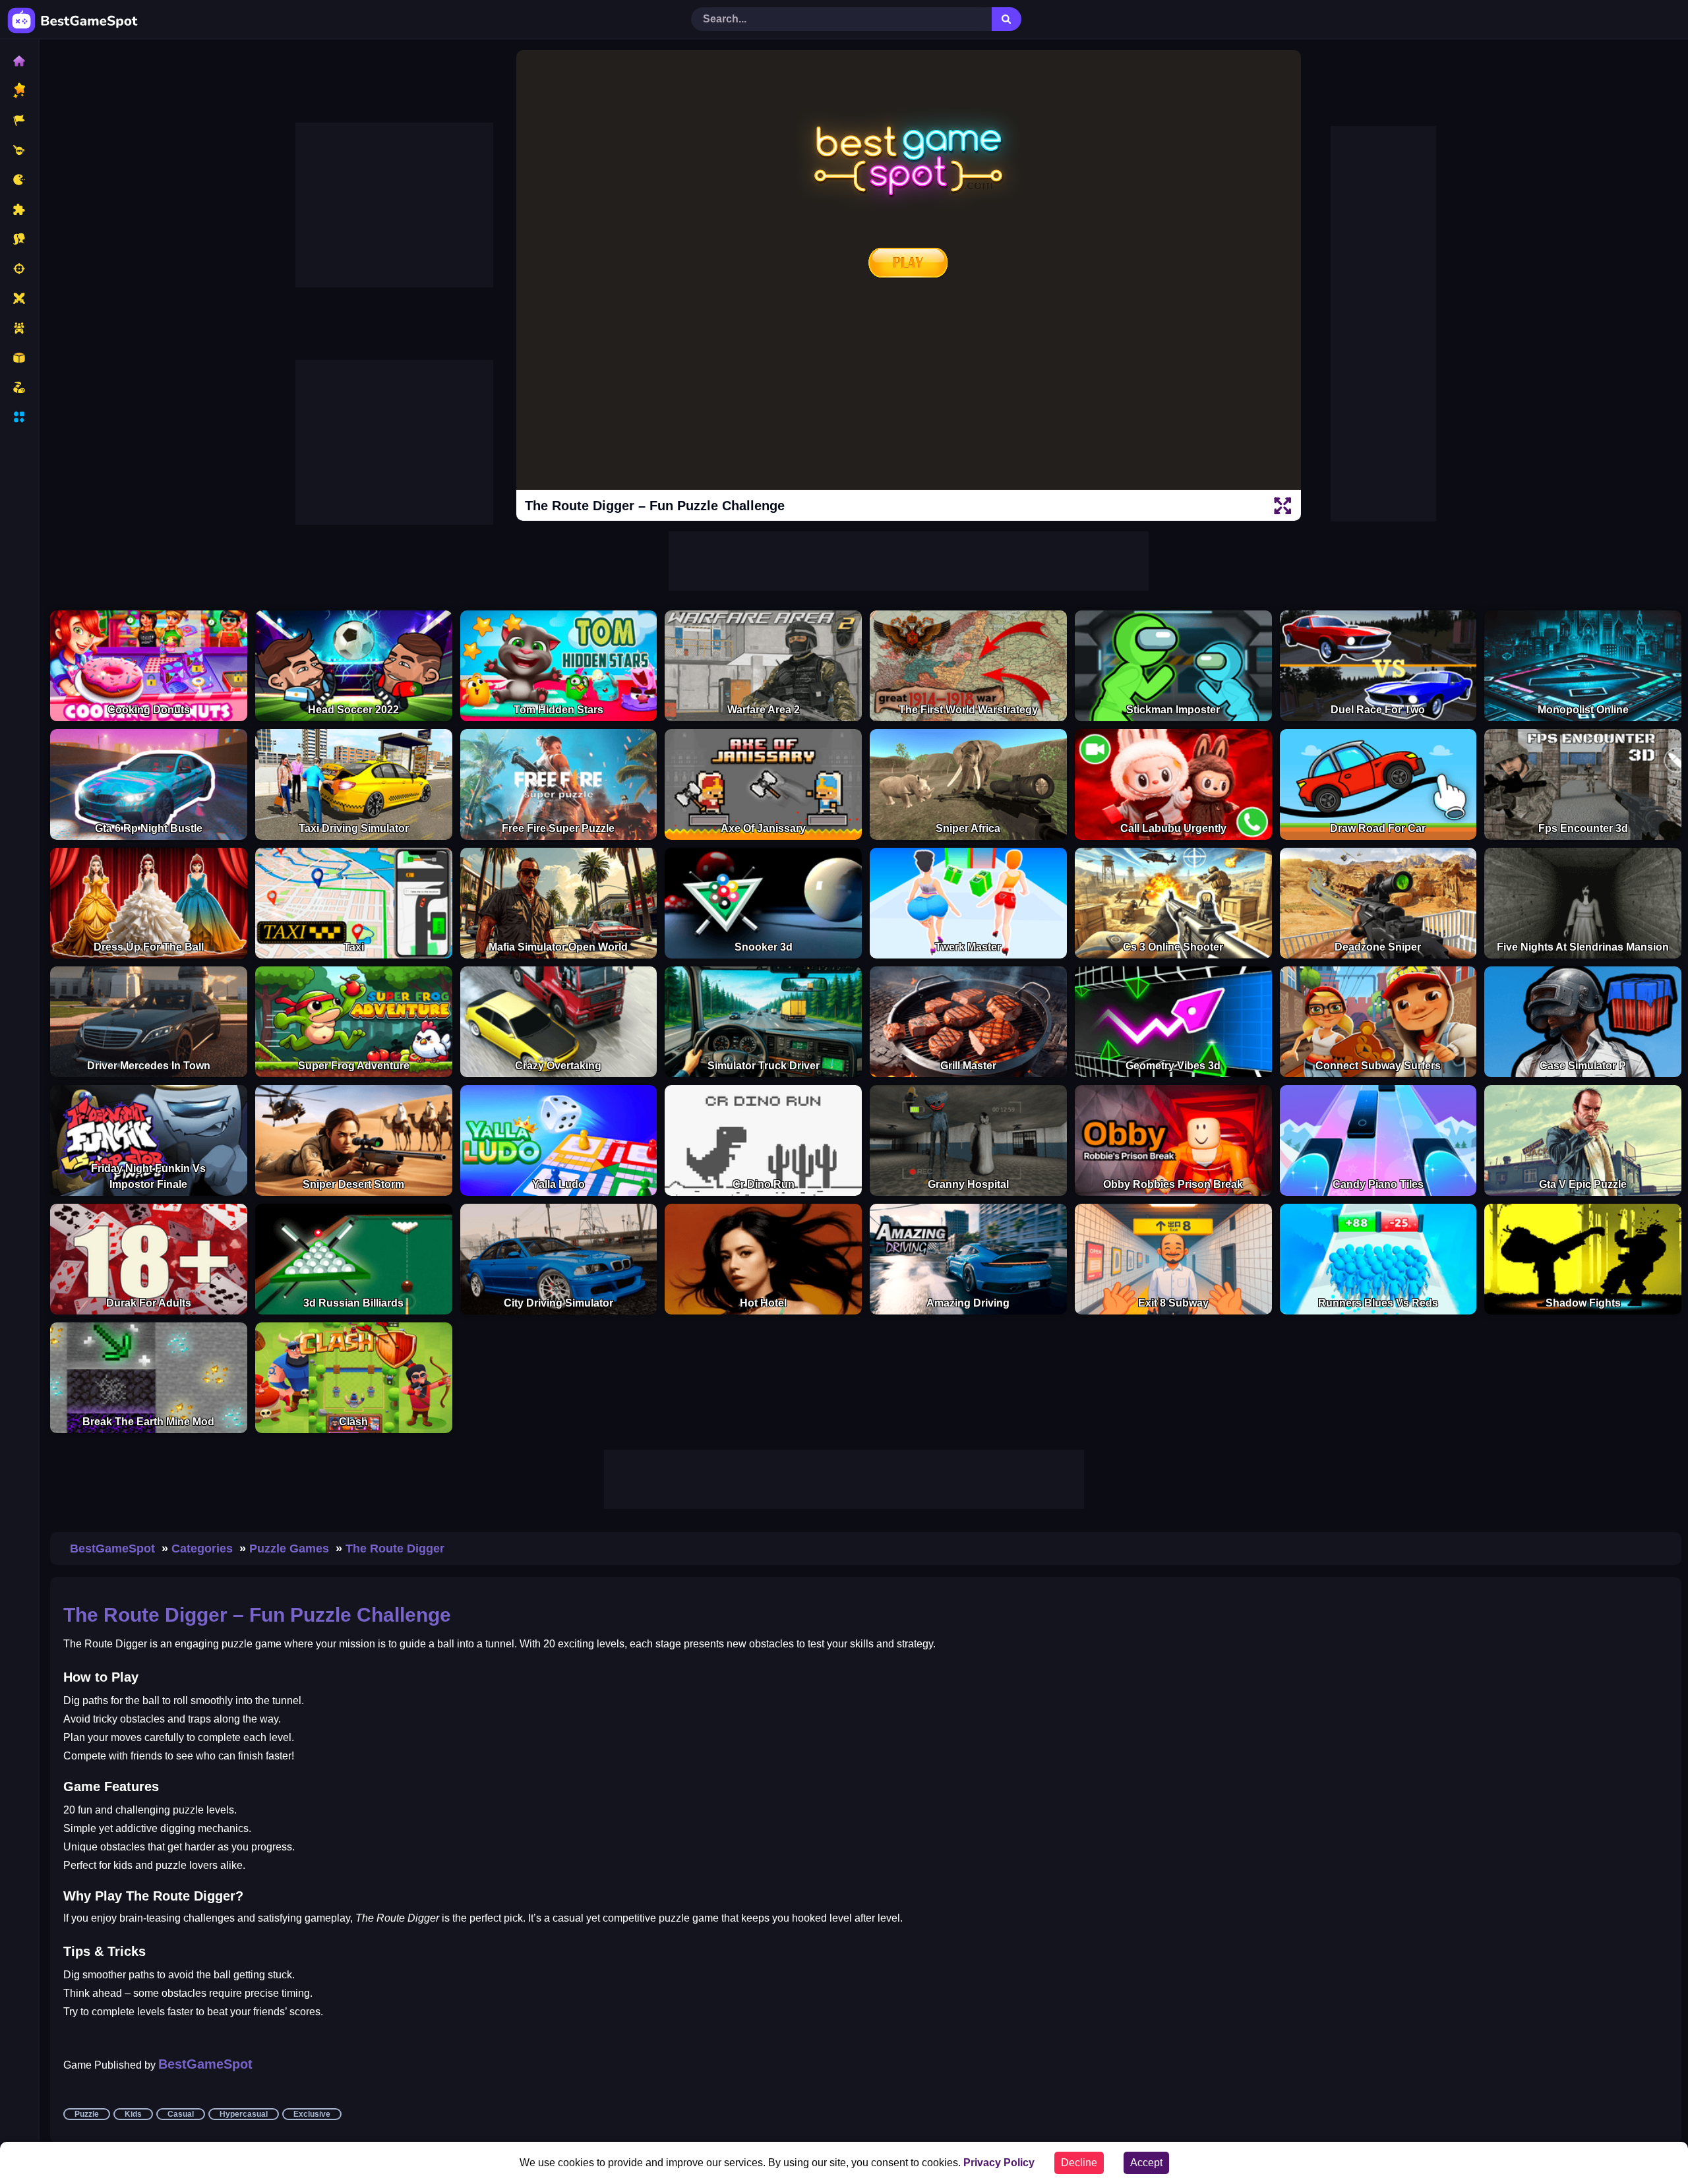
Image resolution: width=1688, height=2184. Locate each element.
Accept (1146, 2163)
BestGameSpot (112, 1549)
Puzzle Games (289, 1549)
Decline (1079, 2163)
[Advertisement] (394, 205)
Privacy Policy (999, 2163)
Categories (202, 1549)
